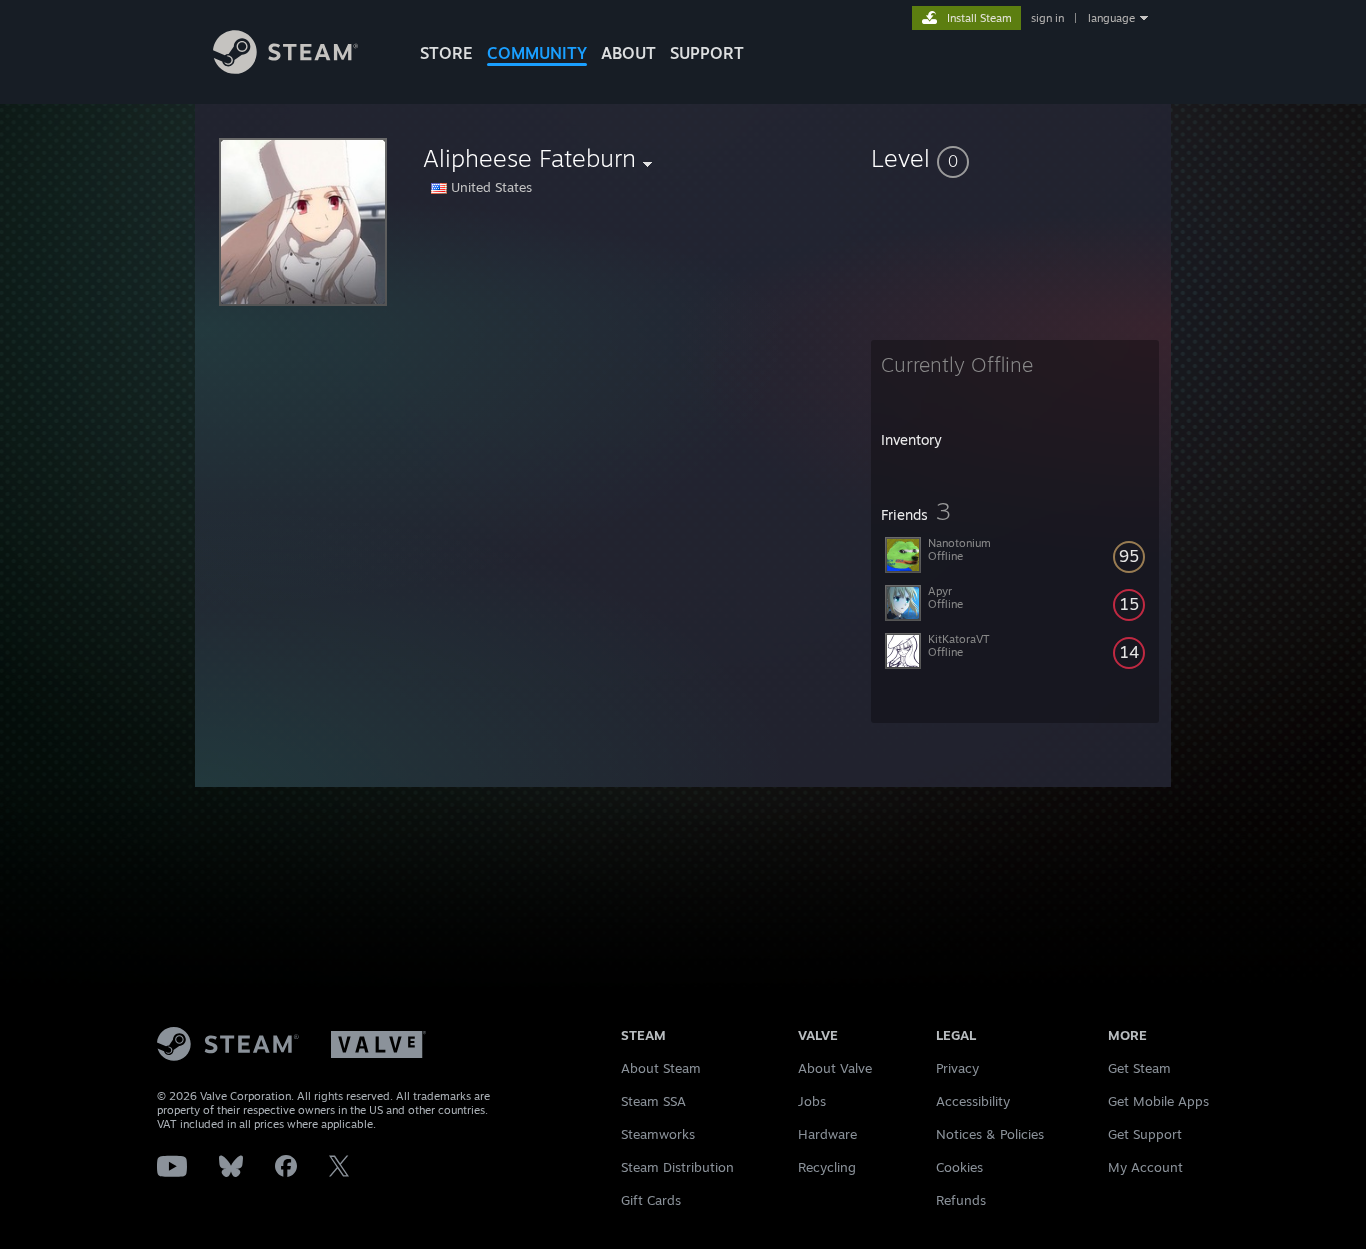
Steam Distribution (677, 1167)
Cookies (959, 1167)
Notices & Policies (990, 1134)
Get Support (1145, 1134)
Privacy (957, 1068)
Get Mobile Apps (1158, 1101)
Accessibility (973, 1101)
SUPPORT (707, 53)
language (1111, 18)
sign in (1047, 18)
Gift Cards (651, 1200)
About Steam (661, 1068)
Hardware (827, 1134)
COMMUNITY (537, 53)
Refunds (961, 1200)
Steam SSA (653, 1101)
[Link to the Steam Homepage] (285, 68)
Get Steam (1139, 1068)
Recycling (827, 1167)
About (628, 53)
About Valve (835, 1068)
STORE (446, 53)
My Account (1145, 1167)
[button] (1015, 158)
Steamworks (658, 1134)
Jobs (812, 1101)
